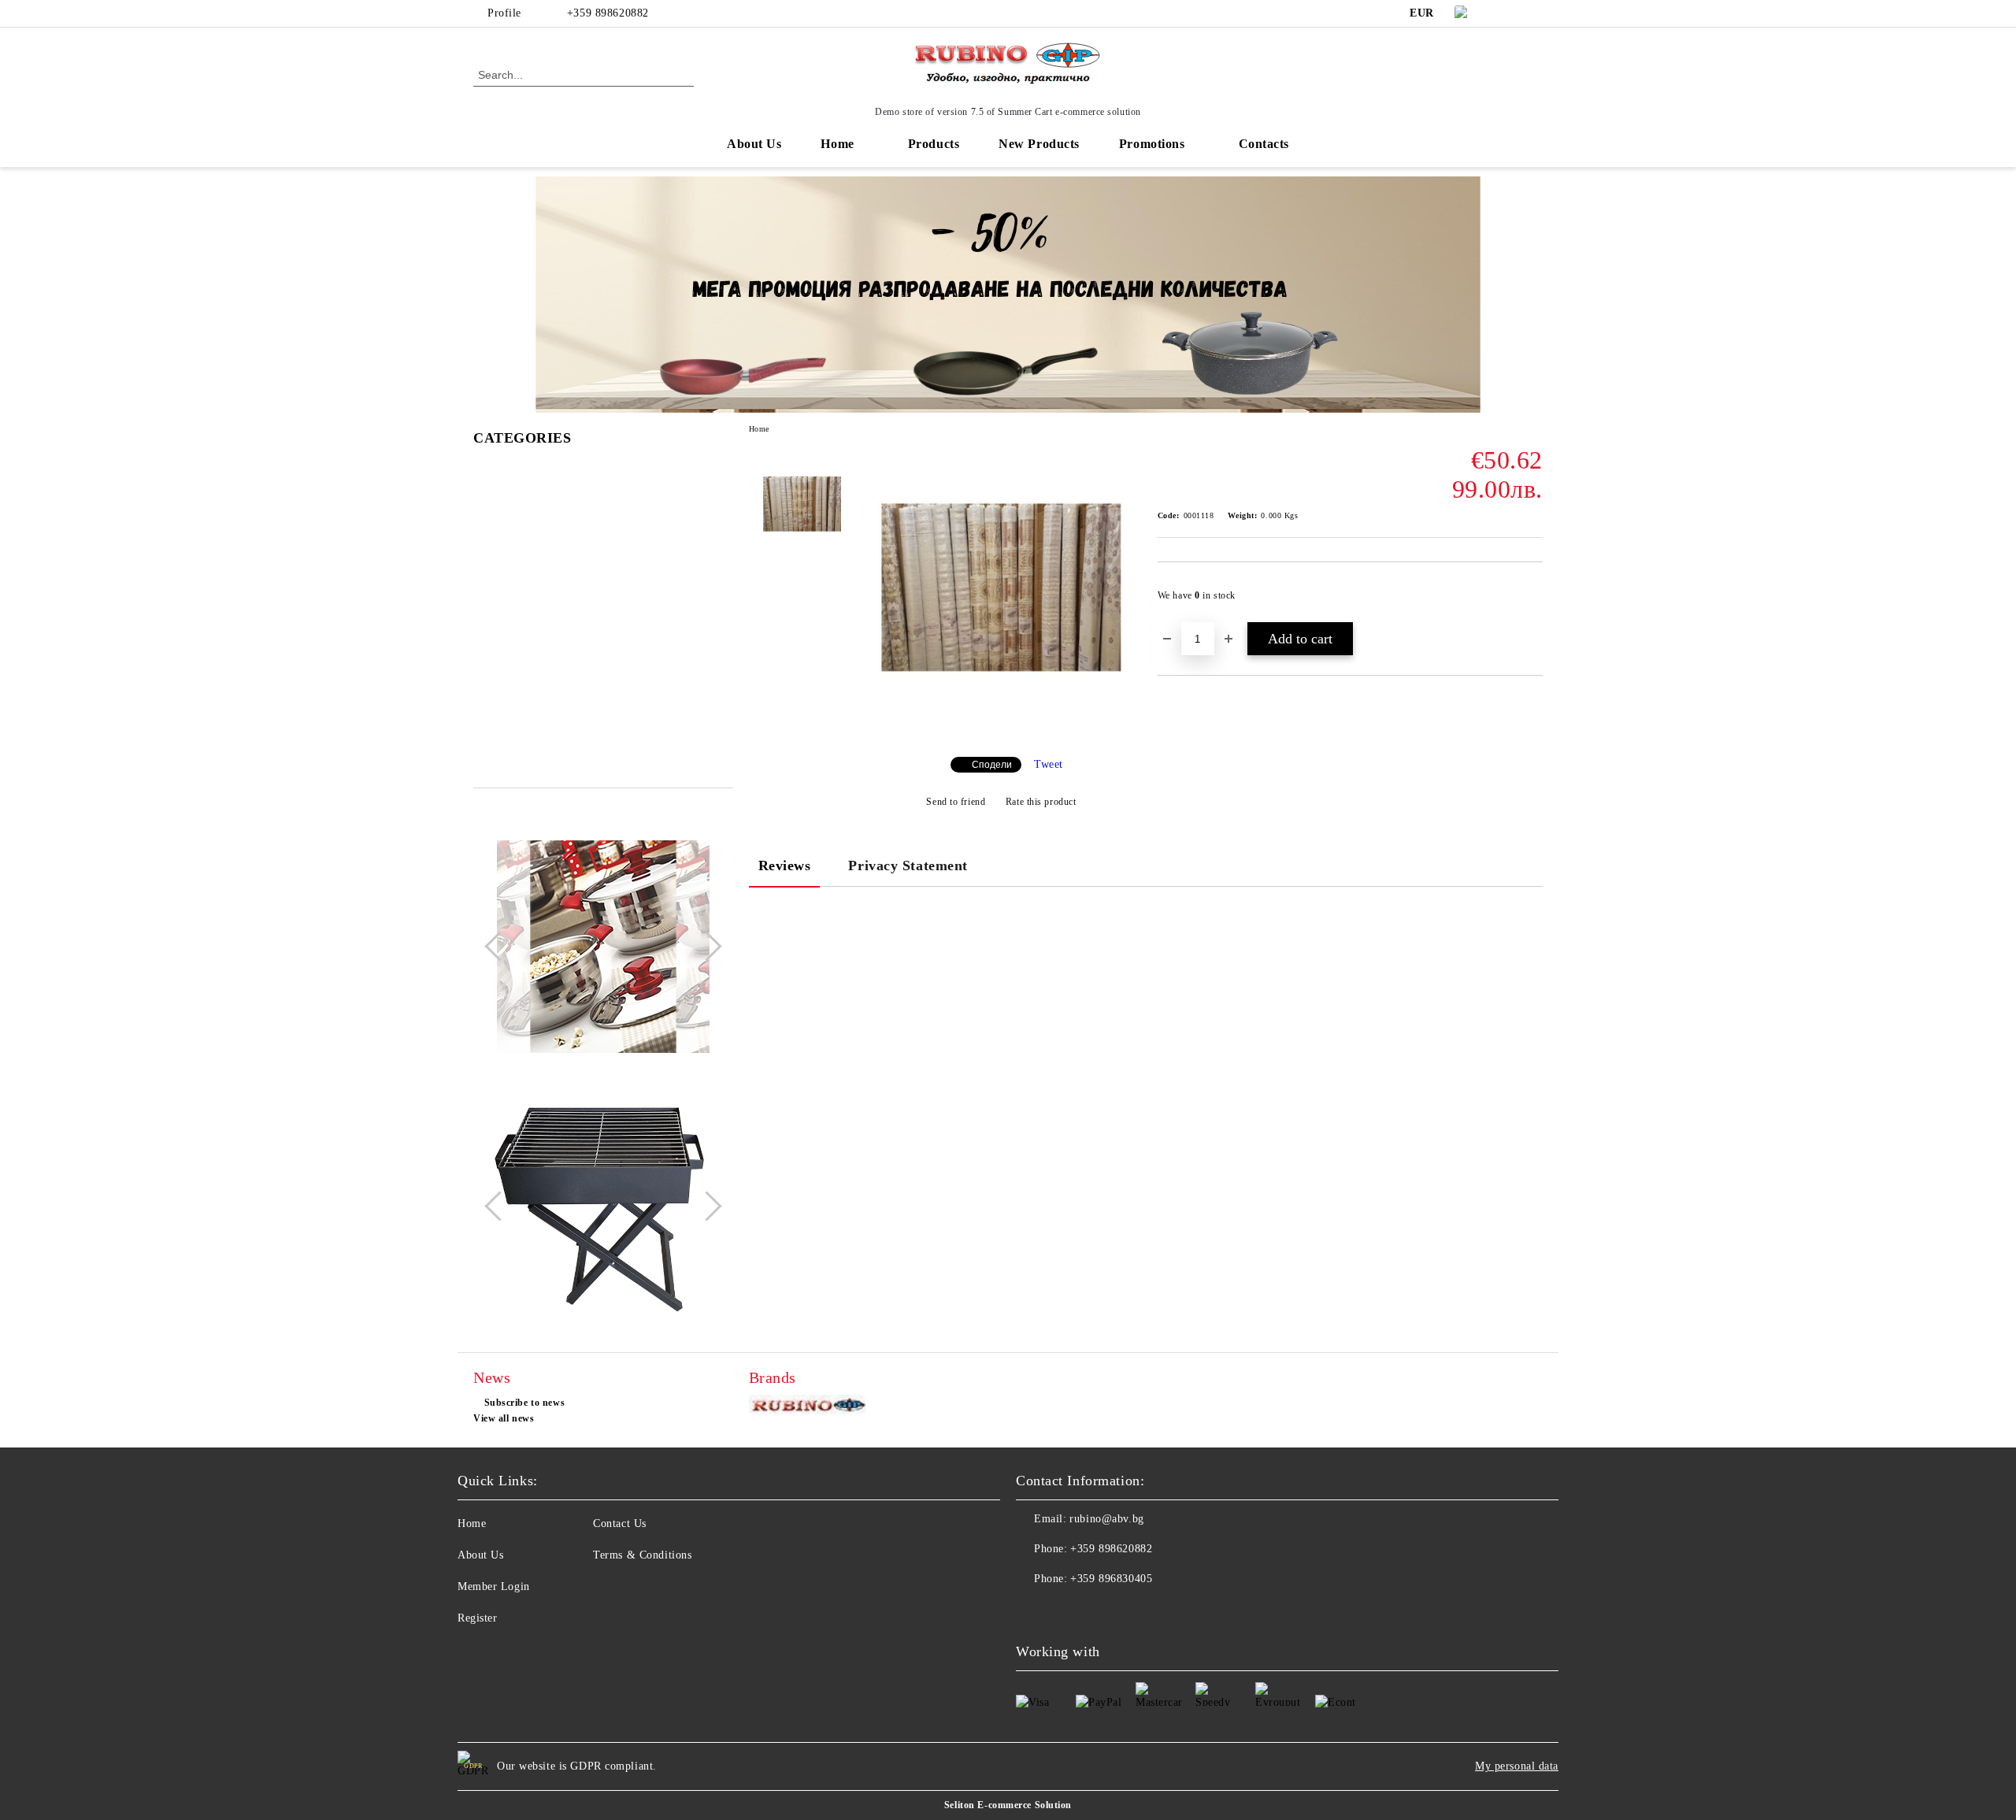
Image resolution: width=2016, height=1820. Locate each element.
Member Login (494, 1586)
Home (837, 144)
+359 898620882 (608, 13)
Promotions (1152, 144)
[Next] (706, 947)
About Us (754, 144)
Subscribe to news (524, 1403)
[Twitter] (1534, 13)
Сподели (992, 765)
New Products (1039, 144)
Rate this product (1041, 802)
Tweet (1049, 764)
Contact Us (620, 1523)
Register (477, 1618)
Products (934, 144)
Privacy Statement (908, 866)
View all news (504, 1418)
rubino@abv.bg (1106, 1519)
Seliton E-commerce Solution (1008, 1805)
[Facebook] (1510, 13)
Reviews (785, 866)
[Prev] (499, 947)
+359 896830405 (1111, 1579)
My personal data (1517, 1766)
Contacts (1264, 144)
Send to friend (956, 802)
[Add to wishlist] (1531, 600)
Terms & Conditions (642, 1555)
